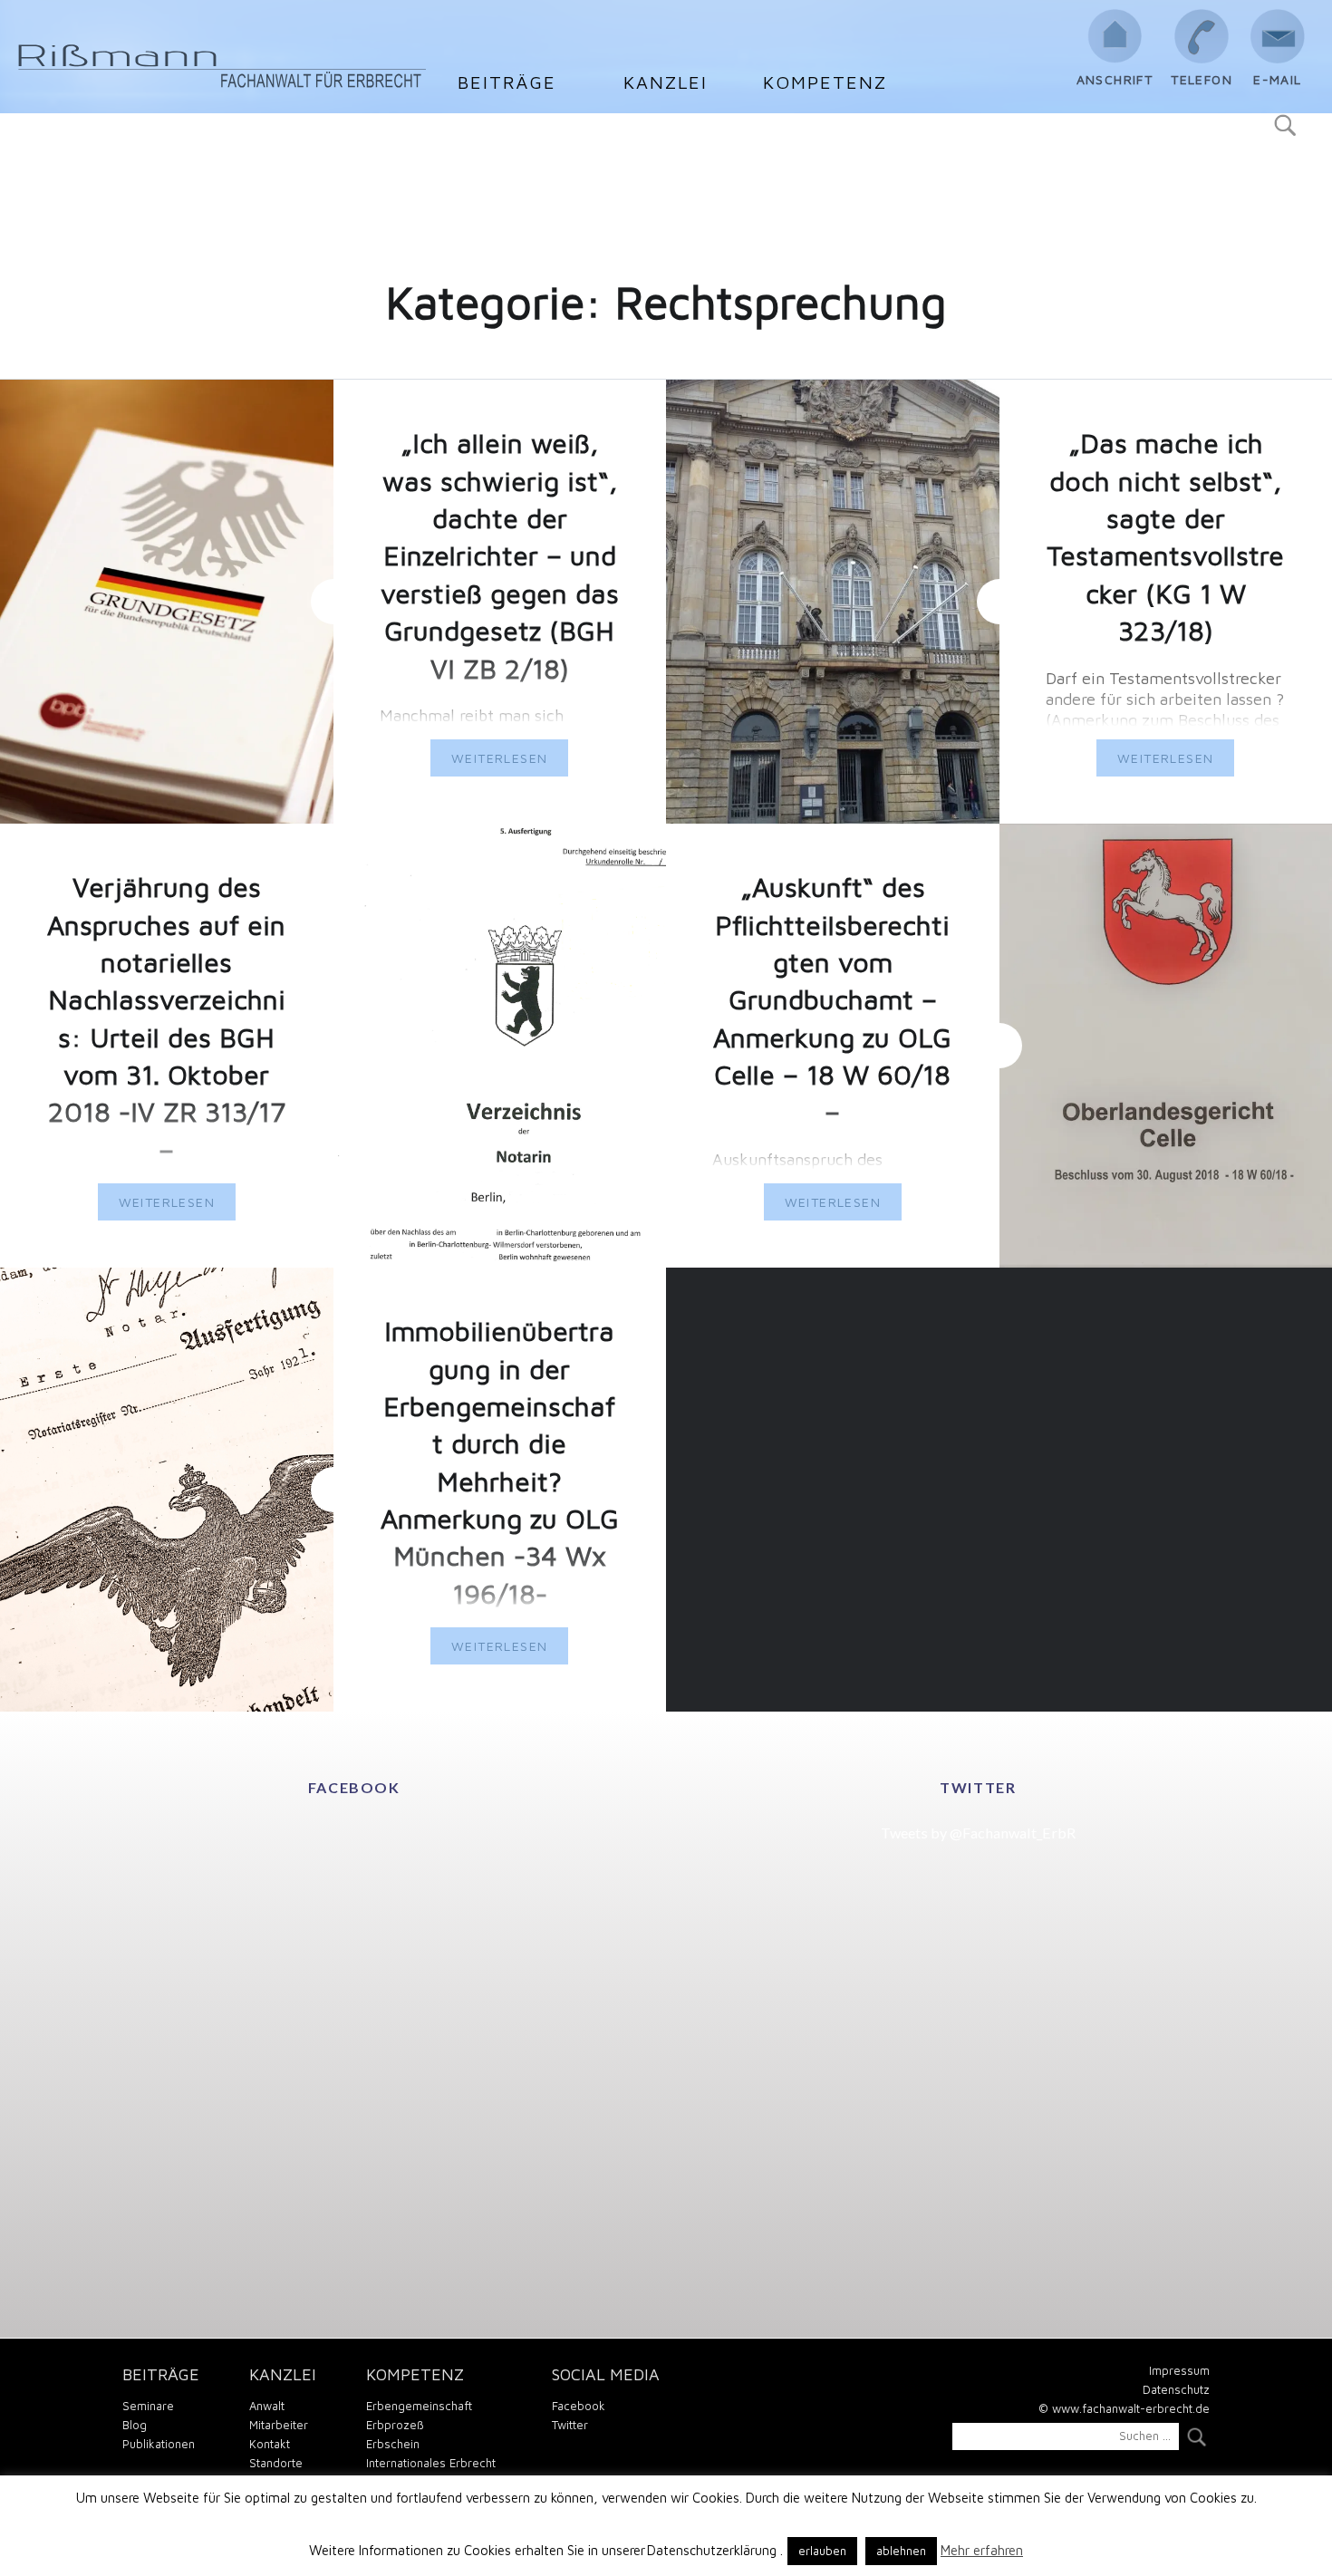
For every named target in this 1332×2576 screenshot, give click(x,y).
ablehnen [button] (901, 2551)
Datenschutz (1176, 2389)
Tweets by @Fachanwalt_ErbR (978, 1833)
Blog (135, 2425)
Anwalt (267, 2406)
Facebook (579, 2406)
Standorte (276, 2463)
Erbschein (393, 2444)
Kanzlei (666, 82)
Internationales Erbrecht (431, 2463)
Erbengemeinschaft (419, 2406)
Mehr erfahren (982, 2550)
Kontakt (270, 2444)
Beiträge (507, 82)
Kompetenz (825, 82)
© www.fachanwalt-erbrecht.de (1124, 2408)
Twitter (570, 2425)
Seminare (148, 2406)
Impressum (1179, 2370)
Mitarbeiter (279, 2425)
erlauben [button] (822, 2551)
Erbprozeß (395, 2425)
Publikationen (159, 2444)
